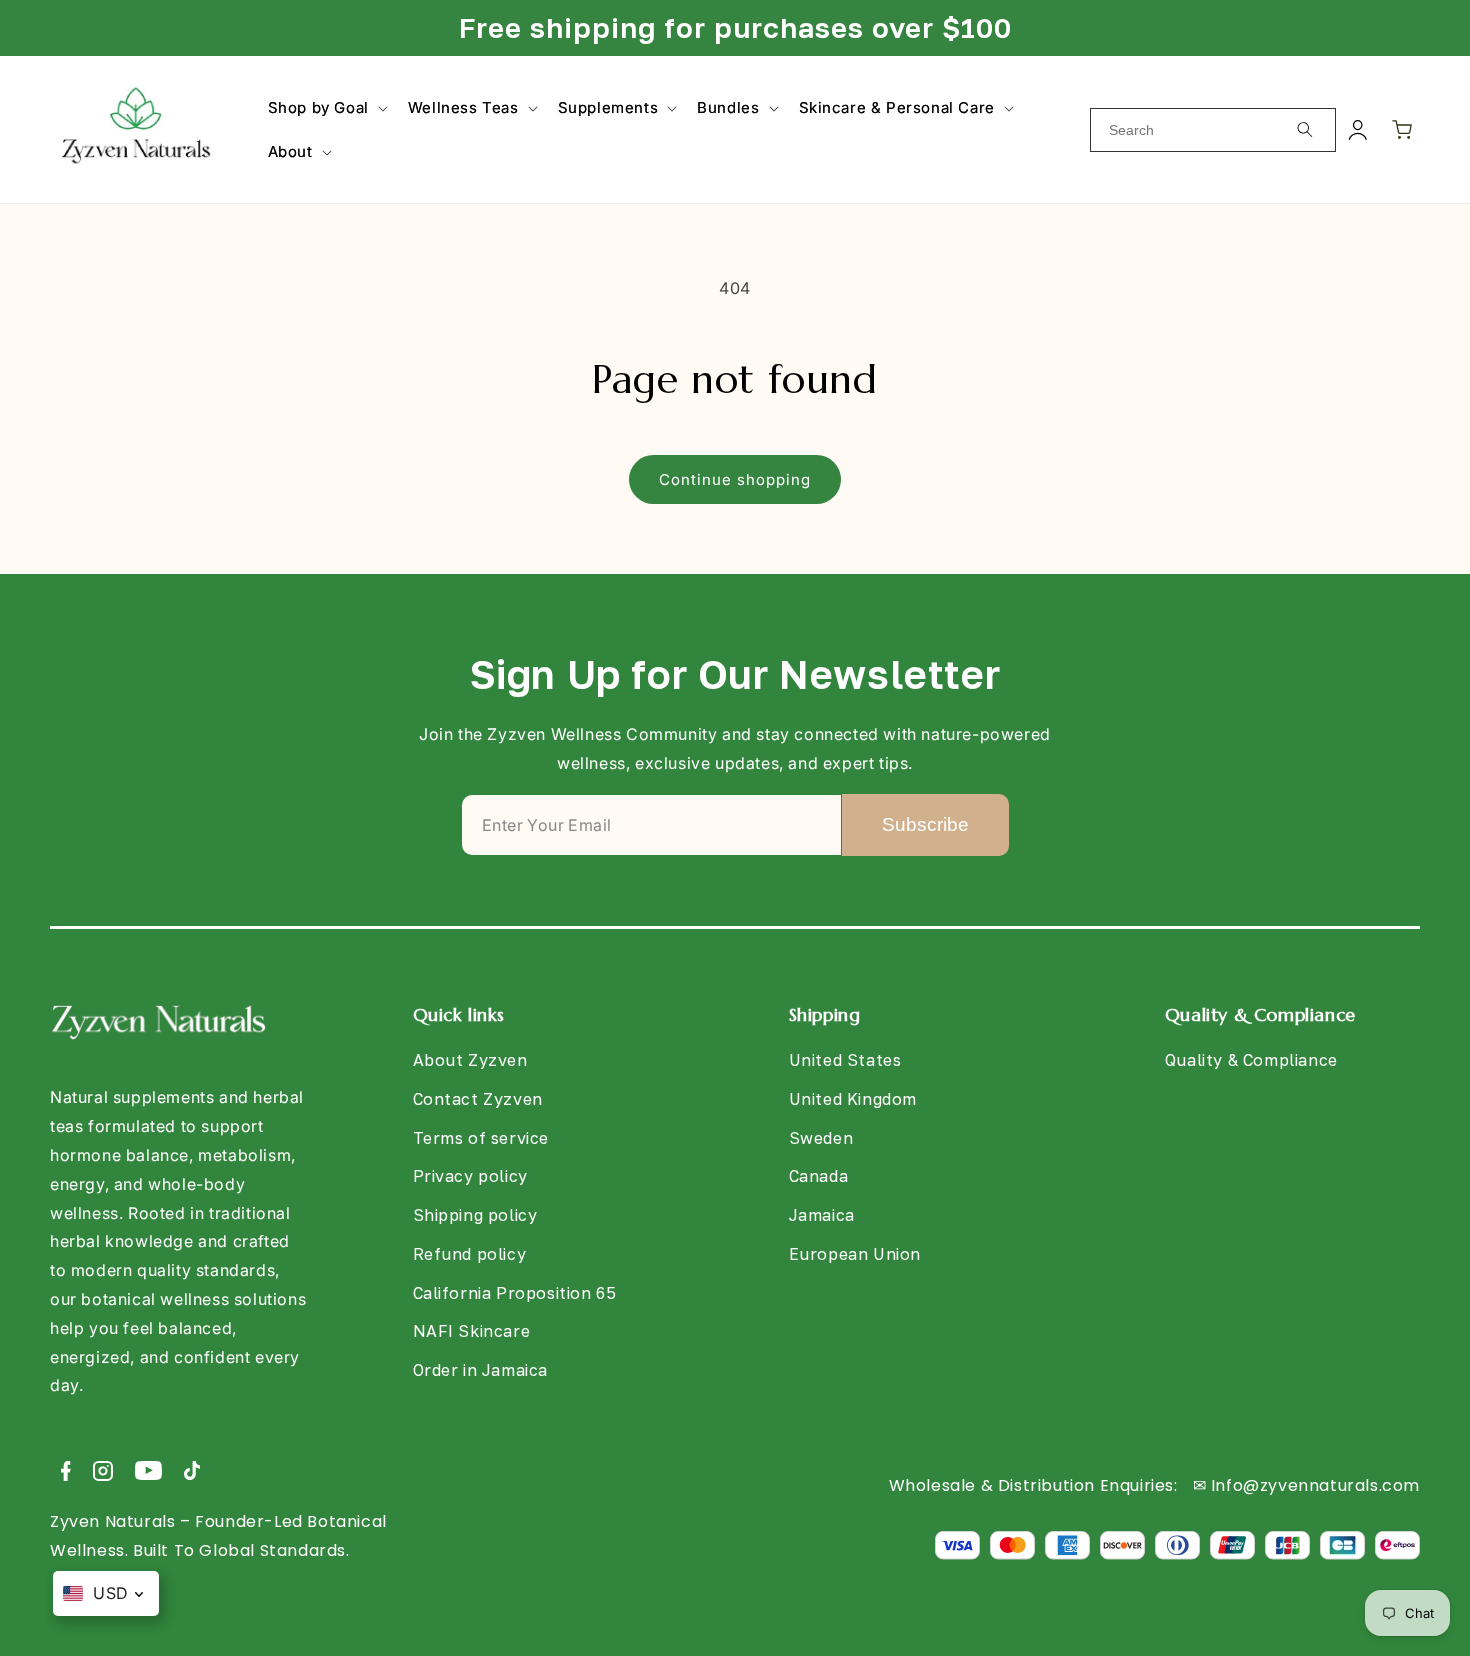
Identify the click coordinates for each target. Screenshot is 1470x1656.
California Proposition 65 (515, 1293)
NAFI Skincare (472, 1332)
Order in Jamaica (481, 1371)
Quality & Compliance (1251, 1060)
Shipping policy (475, 1215)
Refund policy (470, 1254)
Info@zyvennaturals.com (1315, 1485)
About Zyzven (470, 1060)
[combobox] (1213, 130)
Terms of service (481, 1138)
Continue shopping (735, 479)
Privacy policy (470, 1177)
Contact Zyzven (478, 1099)
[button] (326, 108)
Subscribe (925, 824)
